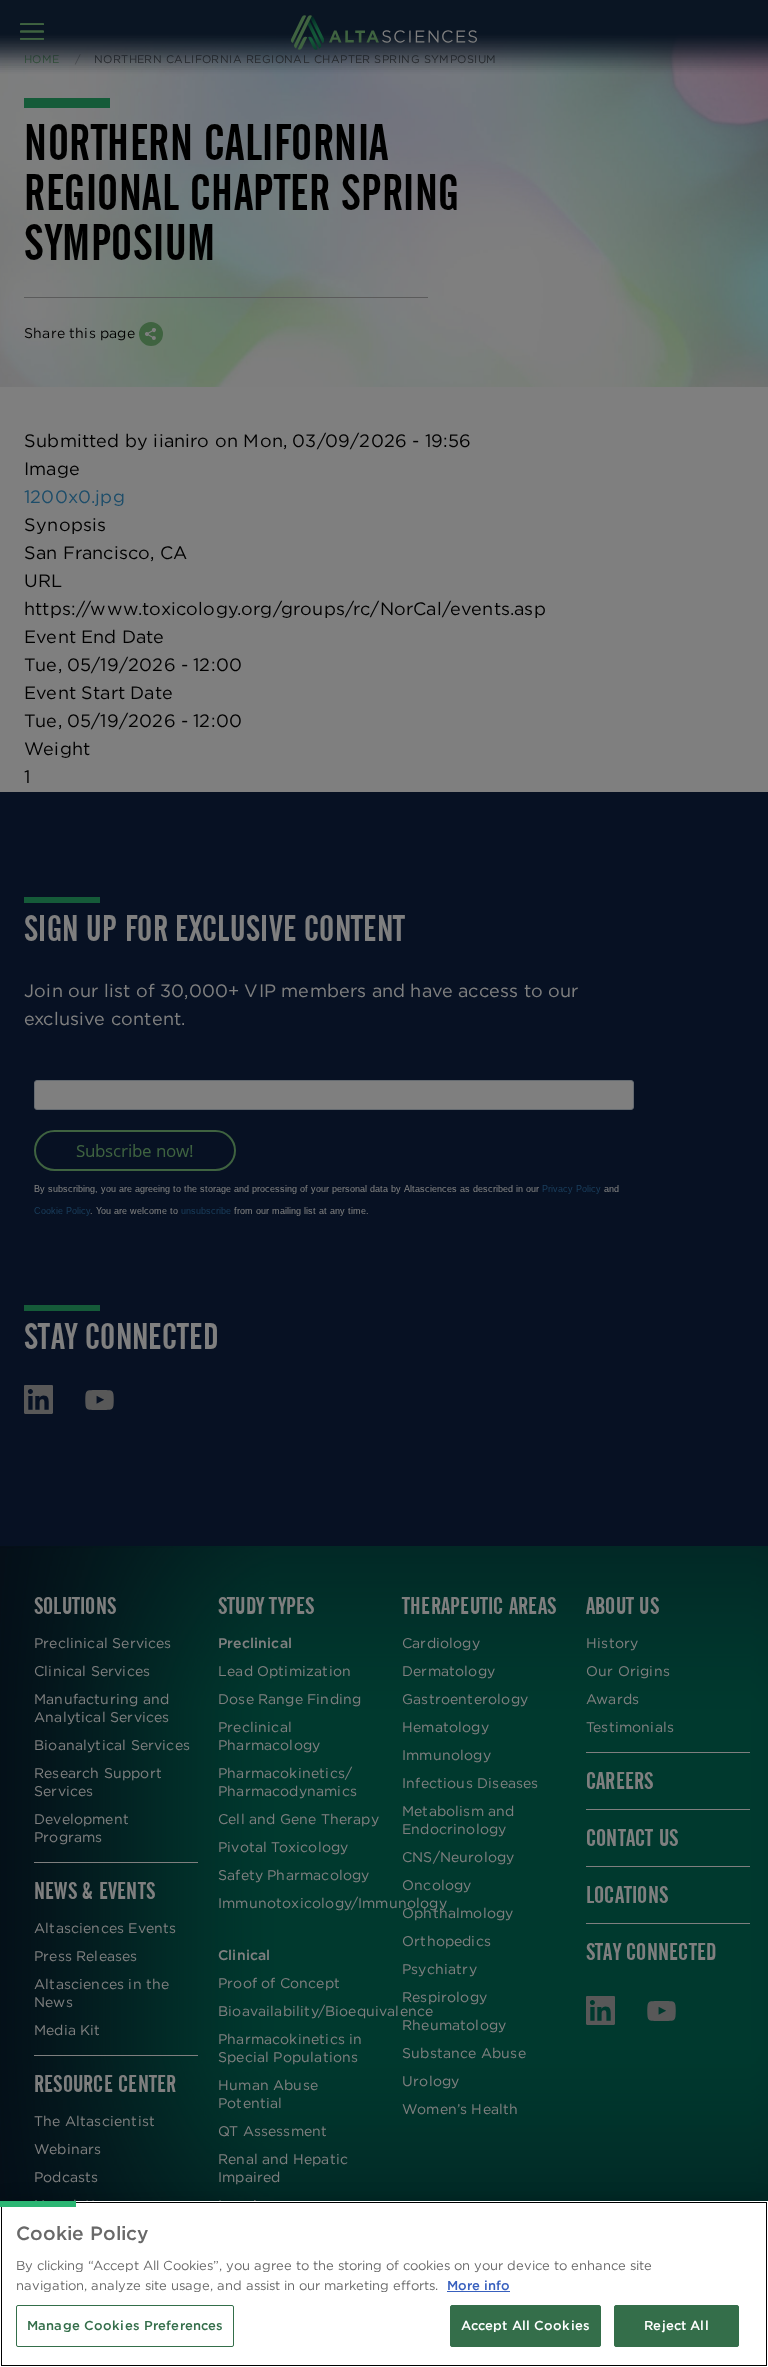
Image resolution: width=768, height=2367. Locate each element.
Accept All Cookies (525, 2325)
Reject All (676, 2325)
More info (478, 2285)
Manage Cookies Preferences (125, 2325)
